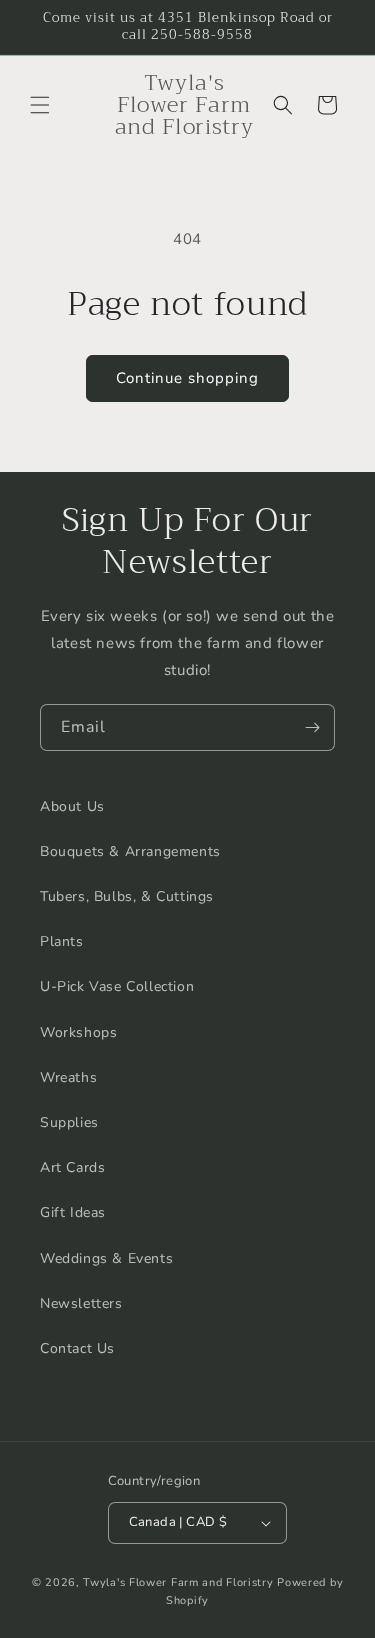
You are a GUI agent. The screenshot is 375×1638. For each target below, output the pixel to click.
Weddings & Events (106, 1258)
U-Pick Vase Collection (117, 986)
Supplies (69, 1122)
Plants (62, 941)
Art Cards (72, 1167)
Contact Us (77, 1348)
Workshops (78, 1032)
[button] (40, 105)
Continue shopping (187, 378)
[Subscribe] (312, 727)
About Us (72, 806)
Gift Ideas (73, 1212)
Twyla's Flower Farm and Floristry (180, 1582)
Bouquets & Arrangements (130, 851)
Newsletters (81, 1303)
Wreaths (68, 1077)
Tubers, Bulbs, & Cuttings (127, 896)
